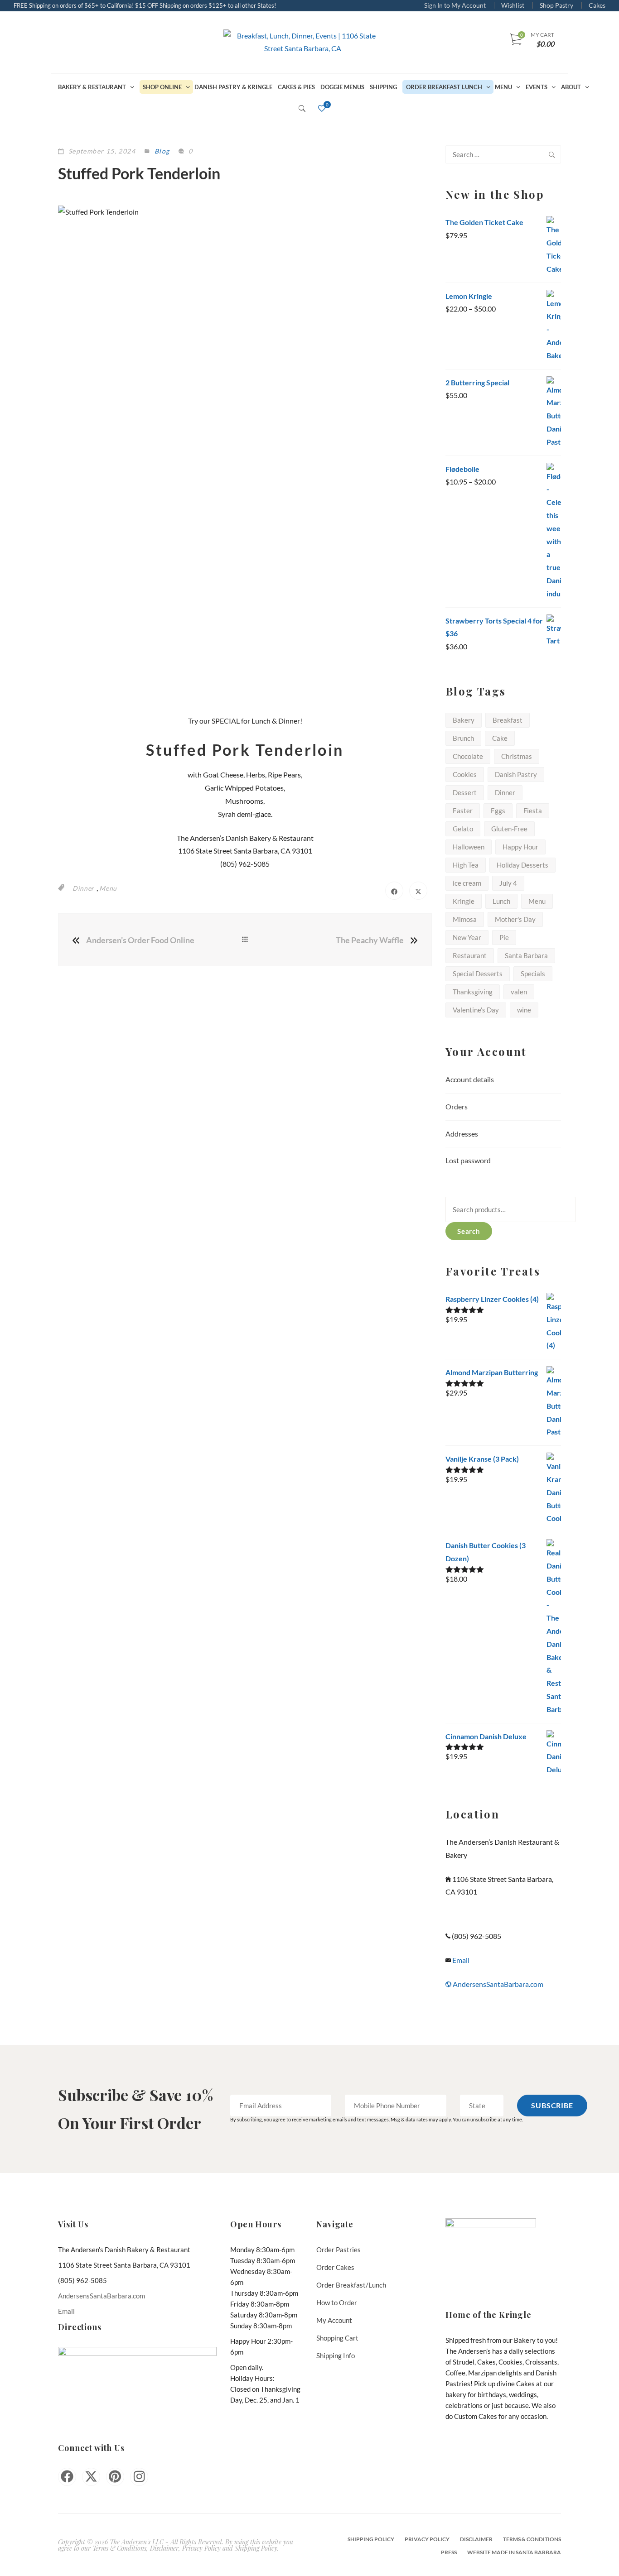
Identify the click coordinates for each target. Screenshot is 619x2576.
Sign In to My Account (455, 5)
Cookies (465, 774)
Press (449, 2552)
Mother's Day (515, 919)
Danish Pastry (516, 774)
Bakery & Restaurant (92, 87)
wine (524, 1010)
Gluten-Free (509, 829)
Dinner (83, 888)
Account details (470, 1079)
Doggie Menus (342, 87)
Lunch (501, 901)
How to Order (337, 2303)
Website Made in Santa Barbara (514, 2552)
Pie (504, 937)
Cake (500, 738)
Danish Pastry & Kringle (233, 87)
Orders (457, 1106)
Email (460, 1960)
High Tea (466, 865)
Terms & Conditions (532, 2539)
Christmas (517, 756)
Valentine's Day (476, 1010)
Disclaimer (476, 2539)
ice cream (467, 883)
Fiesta (533, 811)
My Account (334, 2320)
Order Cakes (335, 2267)
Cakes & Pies (296, 87)
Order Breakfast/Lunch (351, 2285)
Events (537, 87)
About (571, 87)
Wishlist (513, 5)
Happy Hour (520, 847)
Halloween (469, 847)
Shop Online (162, 87)
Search (469, 1231)
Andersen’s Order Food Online (140, 940)
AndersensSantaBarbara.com (498, 1984)
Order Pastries (339, 2250)
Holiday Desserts (522, 865)
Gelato (463, 829)
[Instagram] (139, 2477)
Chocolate (468, 756)
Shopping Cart (337, 2338)
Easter (463, 811)
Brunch (463, 738)
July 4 (508, 883)
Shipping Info (336, 2355)
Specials (533, 974)
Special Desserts (478, 974)
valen (519, 992)
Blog (162, 151)
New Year (467, 937)
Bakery (464, 720)
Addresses (462, 1134)
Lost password (468, 1160)
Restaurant (470, 955)
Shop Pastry (556, 5)
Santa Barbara (526, 955)
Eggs (498, 811)
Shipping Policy (371, 2539)
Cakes (597, 5)
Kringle (464, 901)
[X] (91, 2477)
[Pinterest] (115, 2477)
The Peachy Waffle (370, 940)
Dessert (465, 792)
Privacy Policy (427, 2539)
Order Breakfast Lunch (444, 87)
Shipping (383, 87)
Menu (503, 87)
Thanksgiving (473, 992)
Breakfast (508, 720)
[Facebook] (67, 2477)
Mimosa (465, 919)
